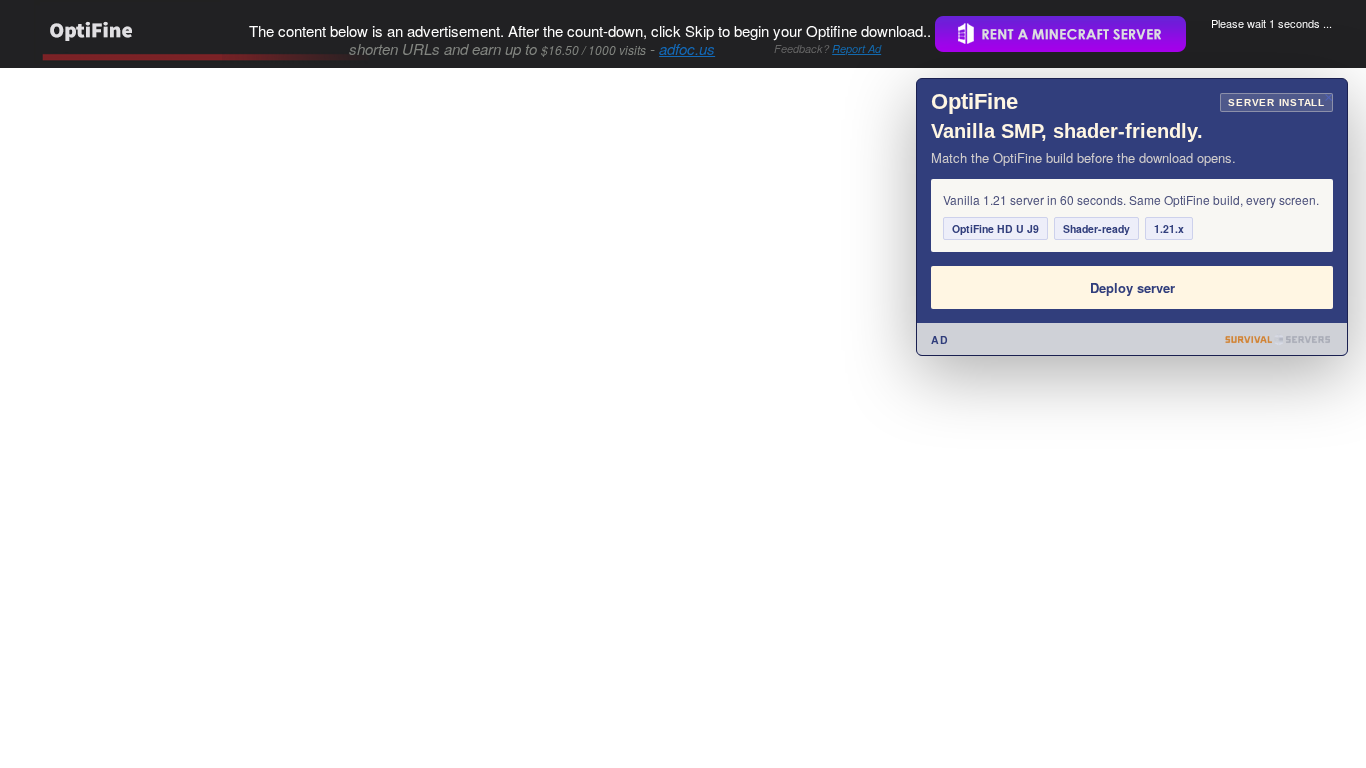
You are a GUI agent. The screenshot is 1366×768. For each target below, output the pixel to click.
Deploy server (1132, 287)
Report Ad (856, 48)
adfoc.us (687, 48)
